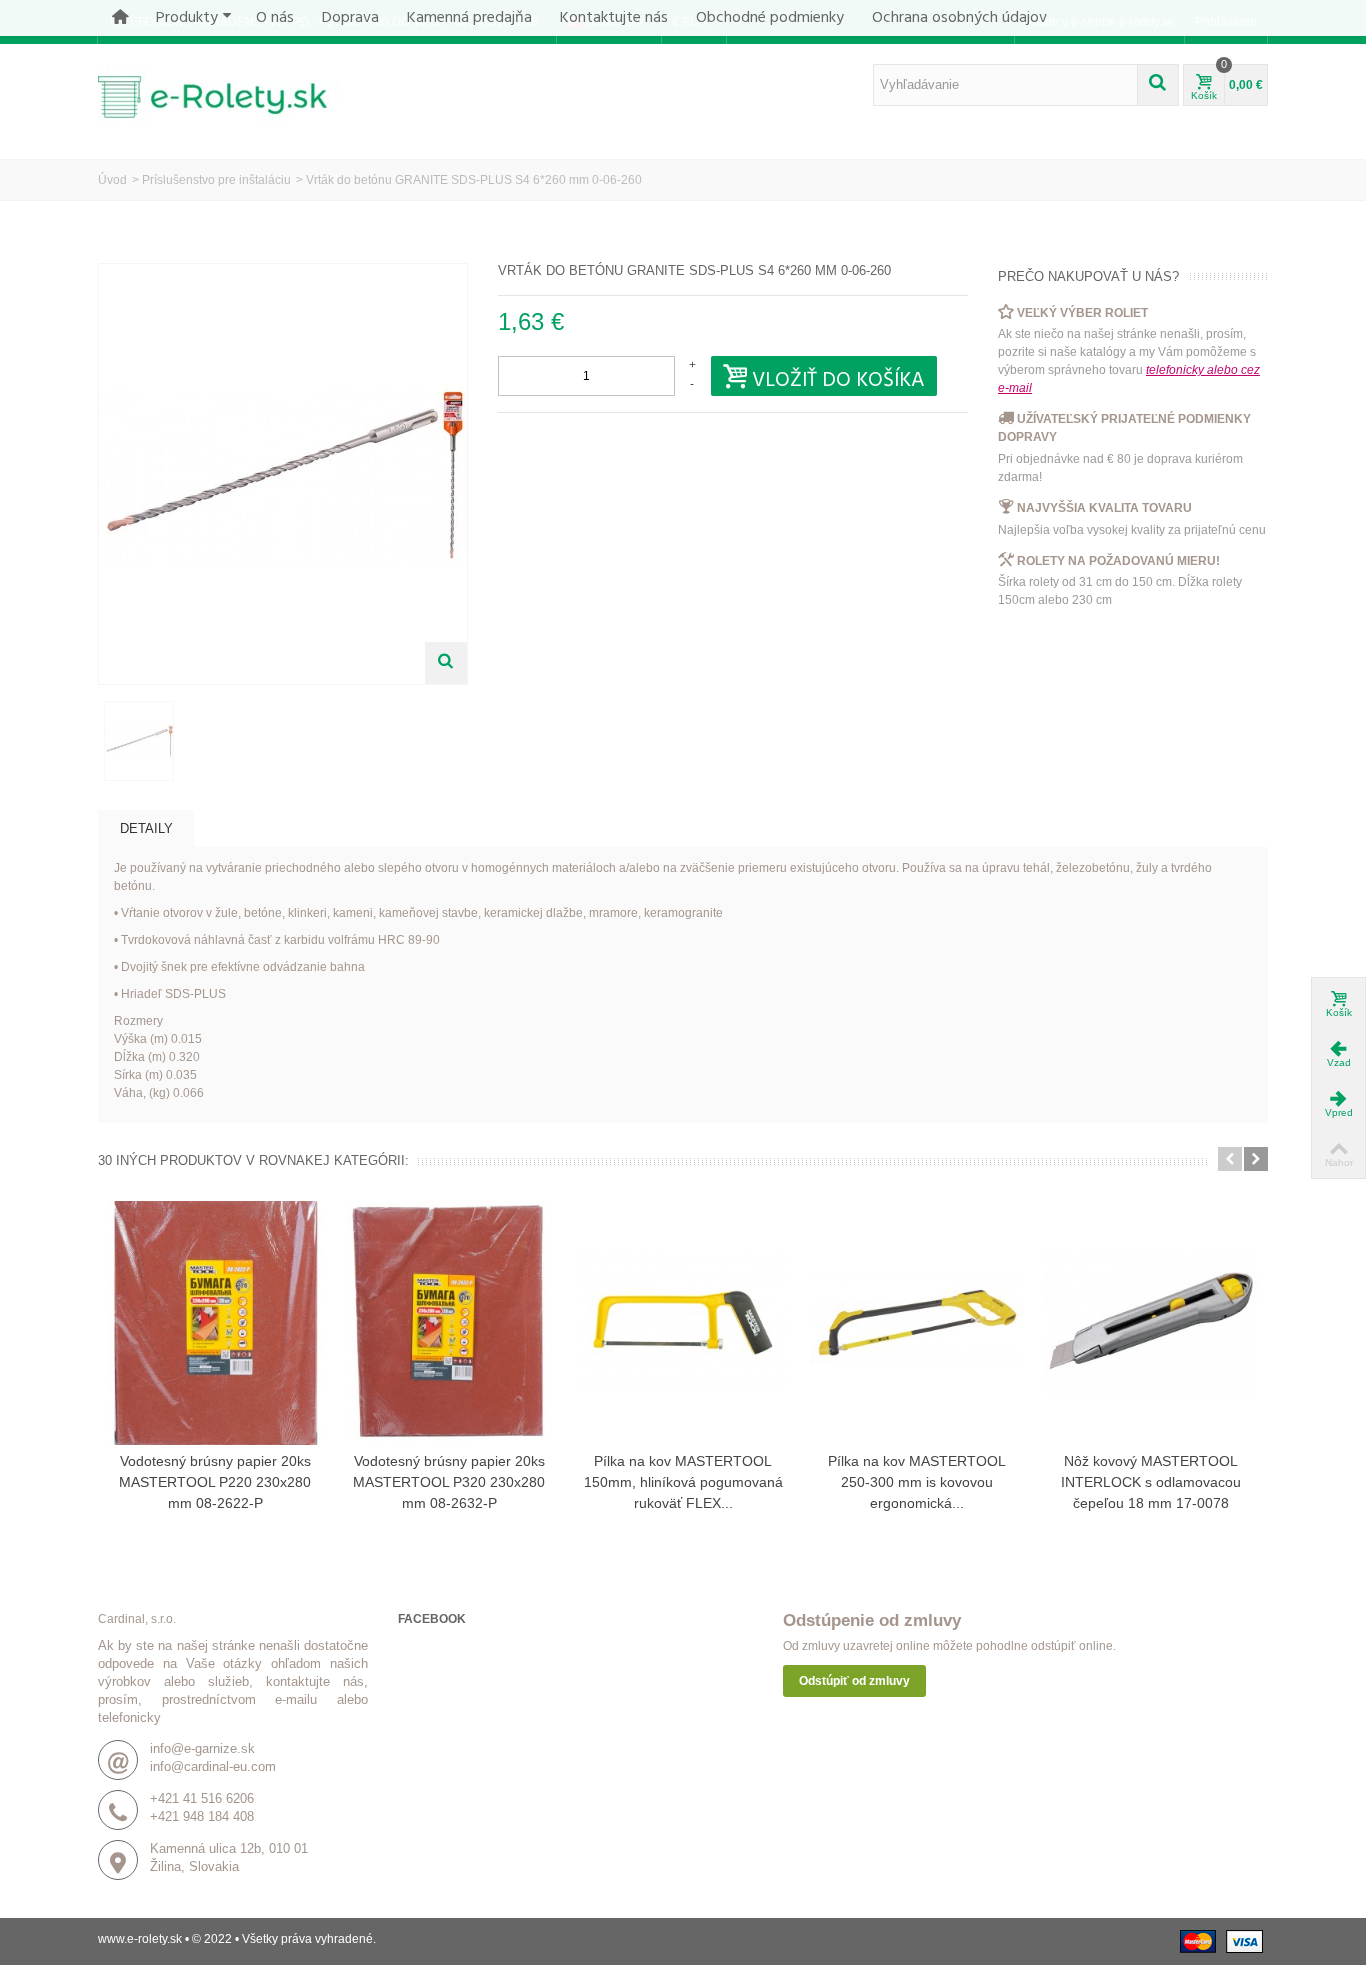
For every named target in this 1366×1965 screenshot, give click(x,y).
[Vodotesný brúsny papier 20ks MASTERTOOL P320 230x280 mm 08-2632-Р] (449, 1323)
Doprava (350, 18)
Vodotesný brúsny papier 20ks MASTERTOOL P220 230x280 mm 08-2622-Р (215, 1482)
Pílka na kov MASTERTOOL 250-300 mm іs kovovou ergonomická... (917, 1482)
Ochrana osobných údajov (959, 18)
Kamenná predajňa (469, 18)
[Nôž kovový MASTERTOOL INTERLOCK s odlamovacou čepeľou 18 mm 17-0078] (1151, 1323)
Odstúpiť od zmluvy (854, 1681)
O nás (275, 18)
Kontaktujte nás (614, 18)
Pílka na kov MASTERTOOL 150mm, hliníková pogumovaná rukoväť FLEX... (683, 1482)
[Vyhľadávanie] (1158, 85)
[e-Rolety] (223, 95)
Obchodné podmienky (770, 18)
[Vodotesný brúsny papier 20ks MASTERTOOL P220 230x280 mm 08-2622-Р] (215, 1323)
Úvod (112, 180)
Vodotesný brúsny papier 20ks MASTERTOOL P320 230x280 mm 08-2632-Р (449, 1482)
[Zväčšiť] (446, 663)
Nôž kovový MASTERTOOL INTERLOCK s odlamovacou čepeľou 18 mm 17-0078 (1151, 1482)
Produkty (187, 18)
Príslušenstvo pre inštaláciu (216, 180)
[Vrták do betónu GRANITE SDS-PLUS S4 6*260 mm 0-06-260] (139, 741)
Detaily (146, 828)
